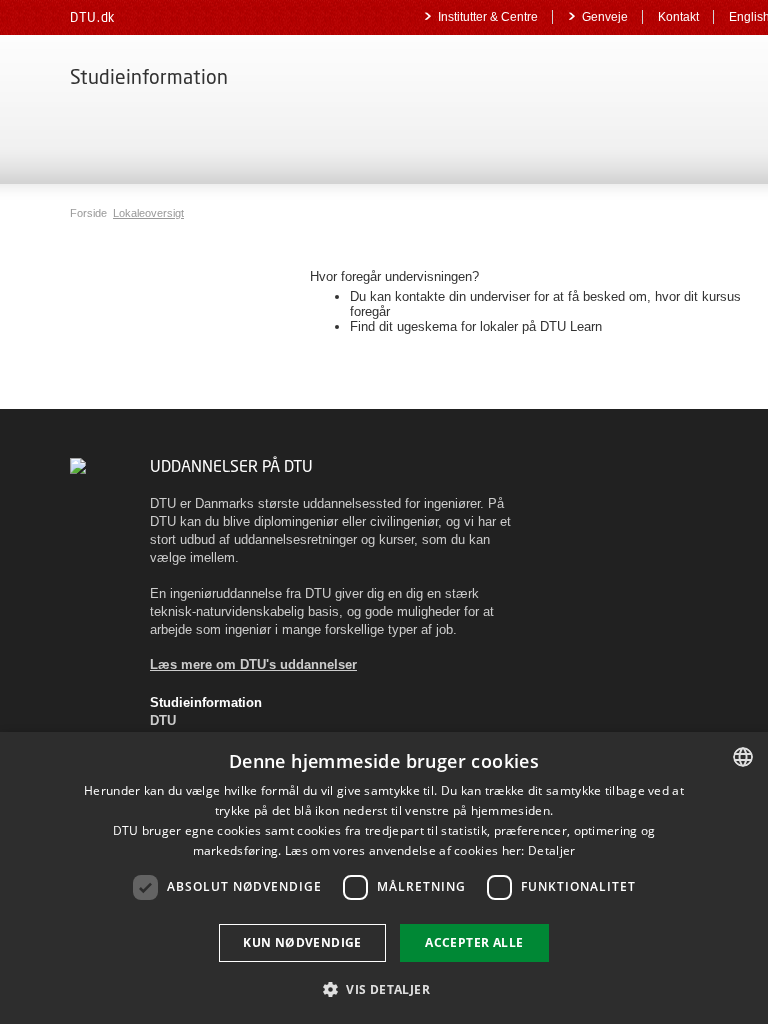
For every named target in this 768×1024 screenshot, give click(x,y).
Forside (90, 213)
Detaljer (551, 850)
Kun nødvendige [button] (302, 942)
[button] (384, 988)
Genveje (605, 17)
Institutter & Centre (488, 17)
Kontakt (678, 17)
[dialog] (384, 878)
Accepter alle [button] (474, 942)
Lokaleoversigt (148, 213)
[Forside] (78, 465)
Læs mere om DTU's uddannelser (253, 664)
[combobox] (743, 757)
